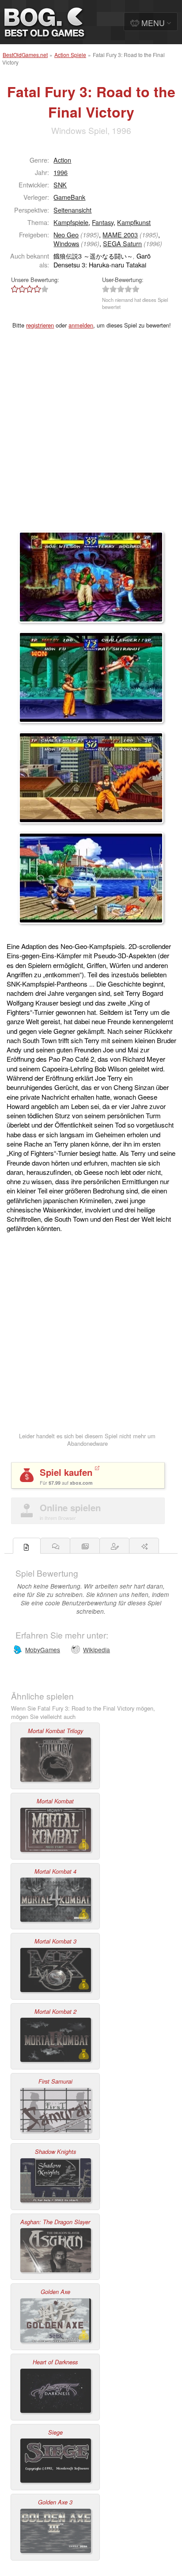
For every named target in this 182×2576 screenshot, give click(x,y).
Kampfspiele (71, 222)
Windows (66, 243)
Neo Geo (66, 234)
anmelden (81, 325)
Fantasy (103, 222)
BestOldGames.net (25, 55)
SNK (60, 185)
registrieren (40, 325)
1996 (61, 172)
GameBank (69, 197)
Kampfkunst (134, 222)
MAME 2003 (120, 234)
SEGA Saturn (122, 243)
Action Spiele (70, 55)
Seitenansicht (72, 210)
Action (62, 160)
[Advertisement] (91, 436)
